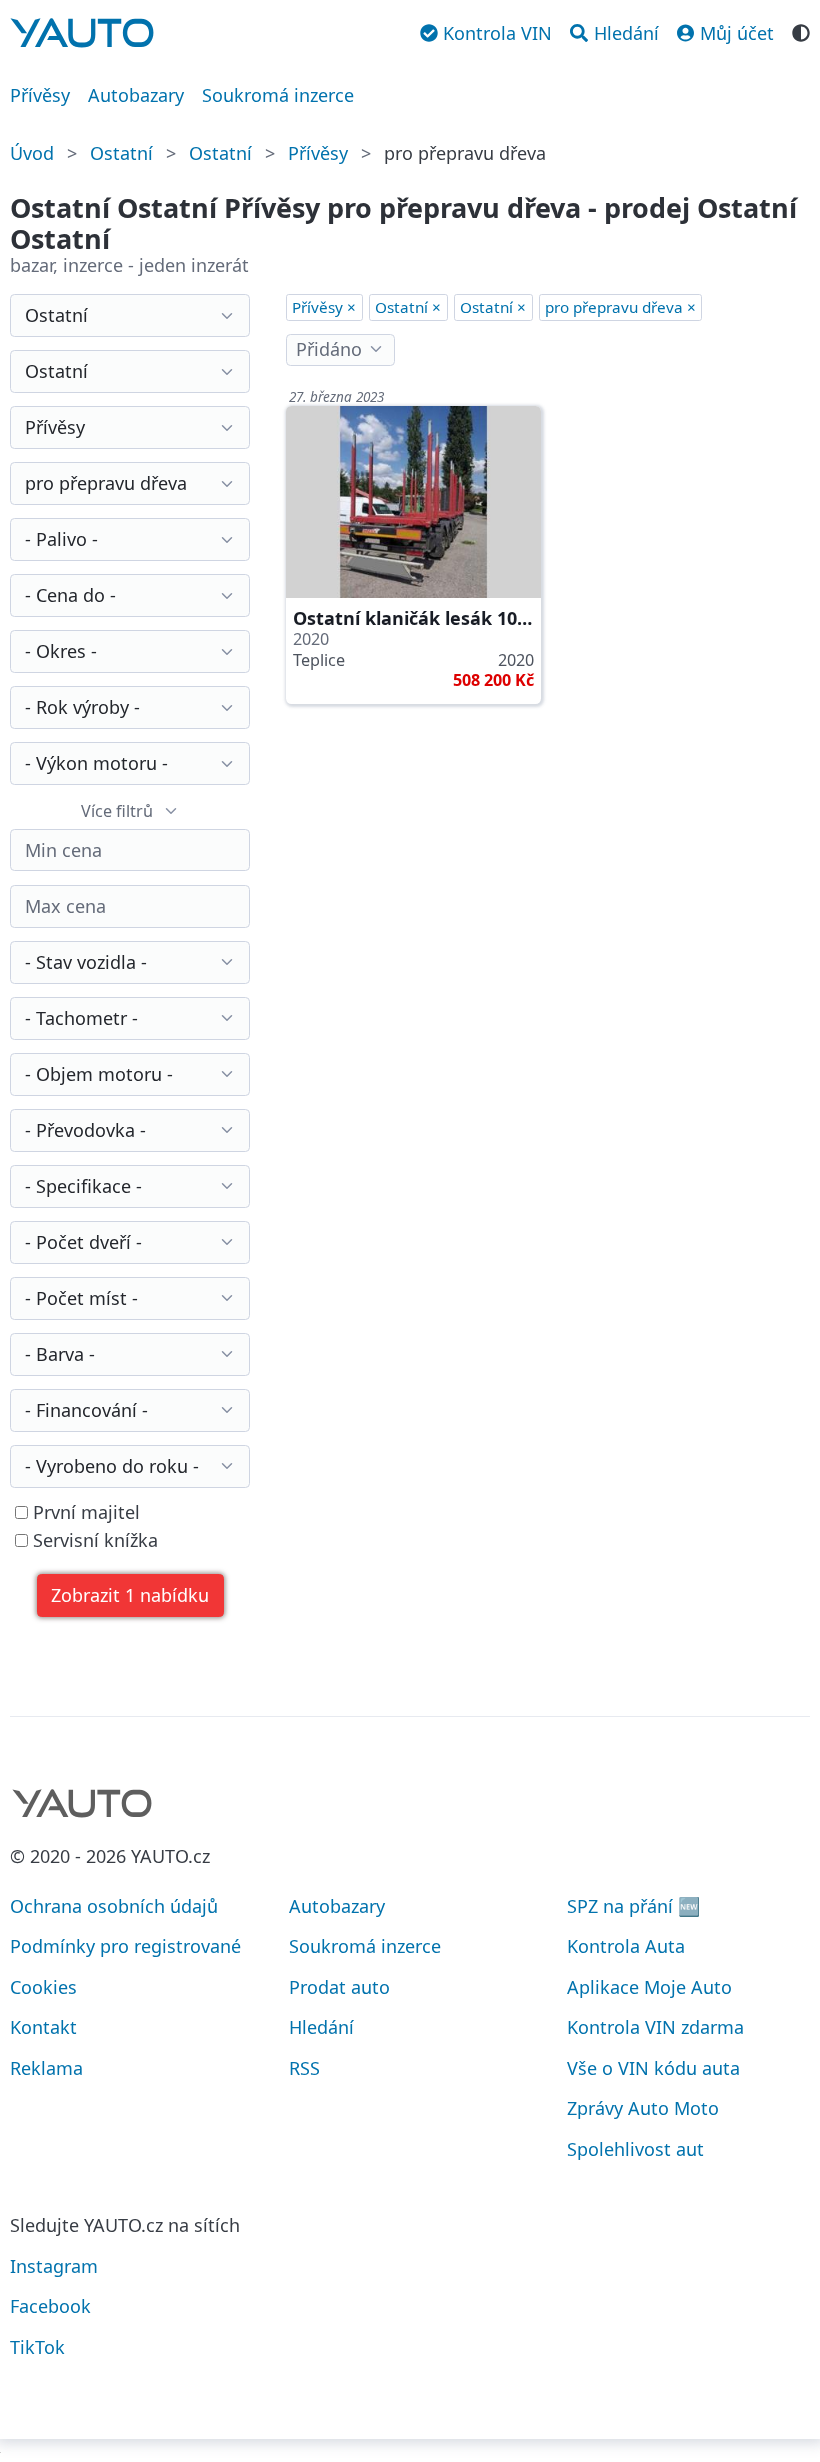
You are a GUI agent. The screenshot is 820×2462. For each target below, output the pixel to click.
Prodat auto (339, 1987)
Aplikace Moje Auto (649, 1987)
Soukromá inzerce (278, 95)
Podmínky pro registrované (125, 1946)
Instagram (54, 2266)
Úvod (32, 153)
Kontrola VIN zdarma (655, 2027)
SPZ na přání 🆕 (633, 1906)
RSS (304, 2068)
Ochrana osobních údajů (114, 1906)
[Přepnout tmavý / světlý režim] (801, 31)
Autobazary (136, 95)
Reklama (46, 2068)
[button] (130, 1595)
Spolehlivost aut (635, 2149)
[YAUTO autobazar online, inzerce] (82, 33)
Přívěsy (40, 95)
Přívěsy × (324, 307)
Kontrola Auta (626, 1946)
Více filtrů (117, 811)
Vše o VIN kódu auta (653, 2068)
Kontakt (43, 2027)
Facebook (50, 2306)
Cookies (43, 1987)
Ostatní (121, 153)
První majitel (84, 1512)
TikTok (37, 2347)
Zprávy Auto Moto (643, 2108)
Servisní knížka (93, 1540)
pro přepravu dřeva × (620, 307)
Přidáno (329, 349)
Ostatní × (408, 307)
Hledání (321, 2027)
